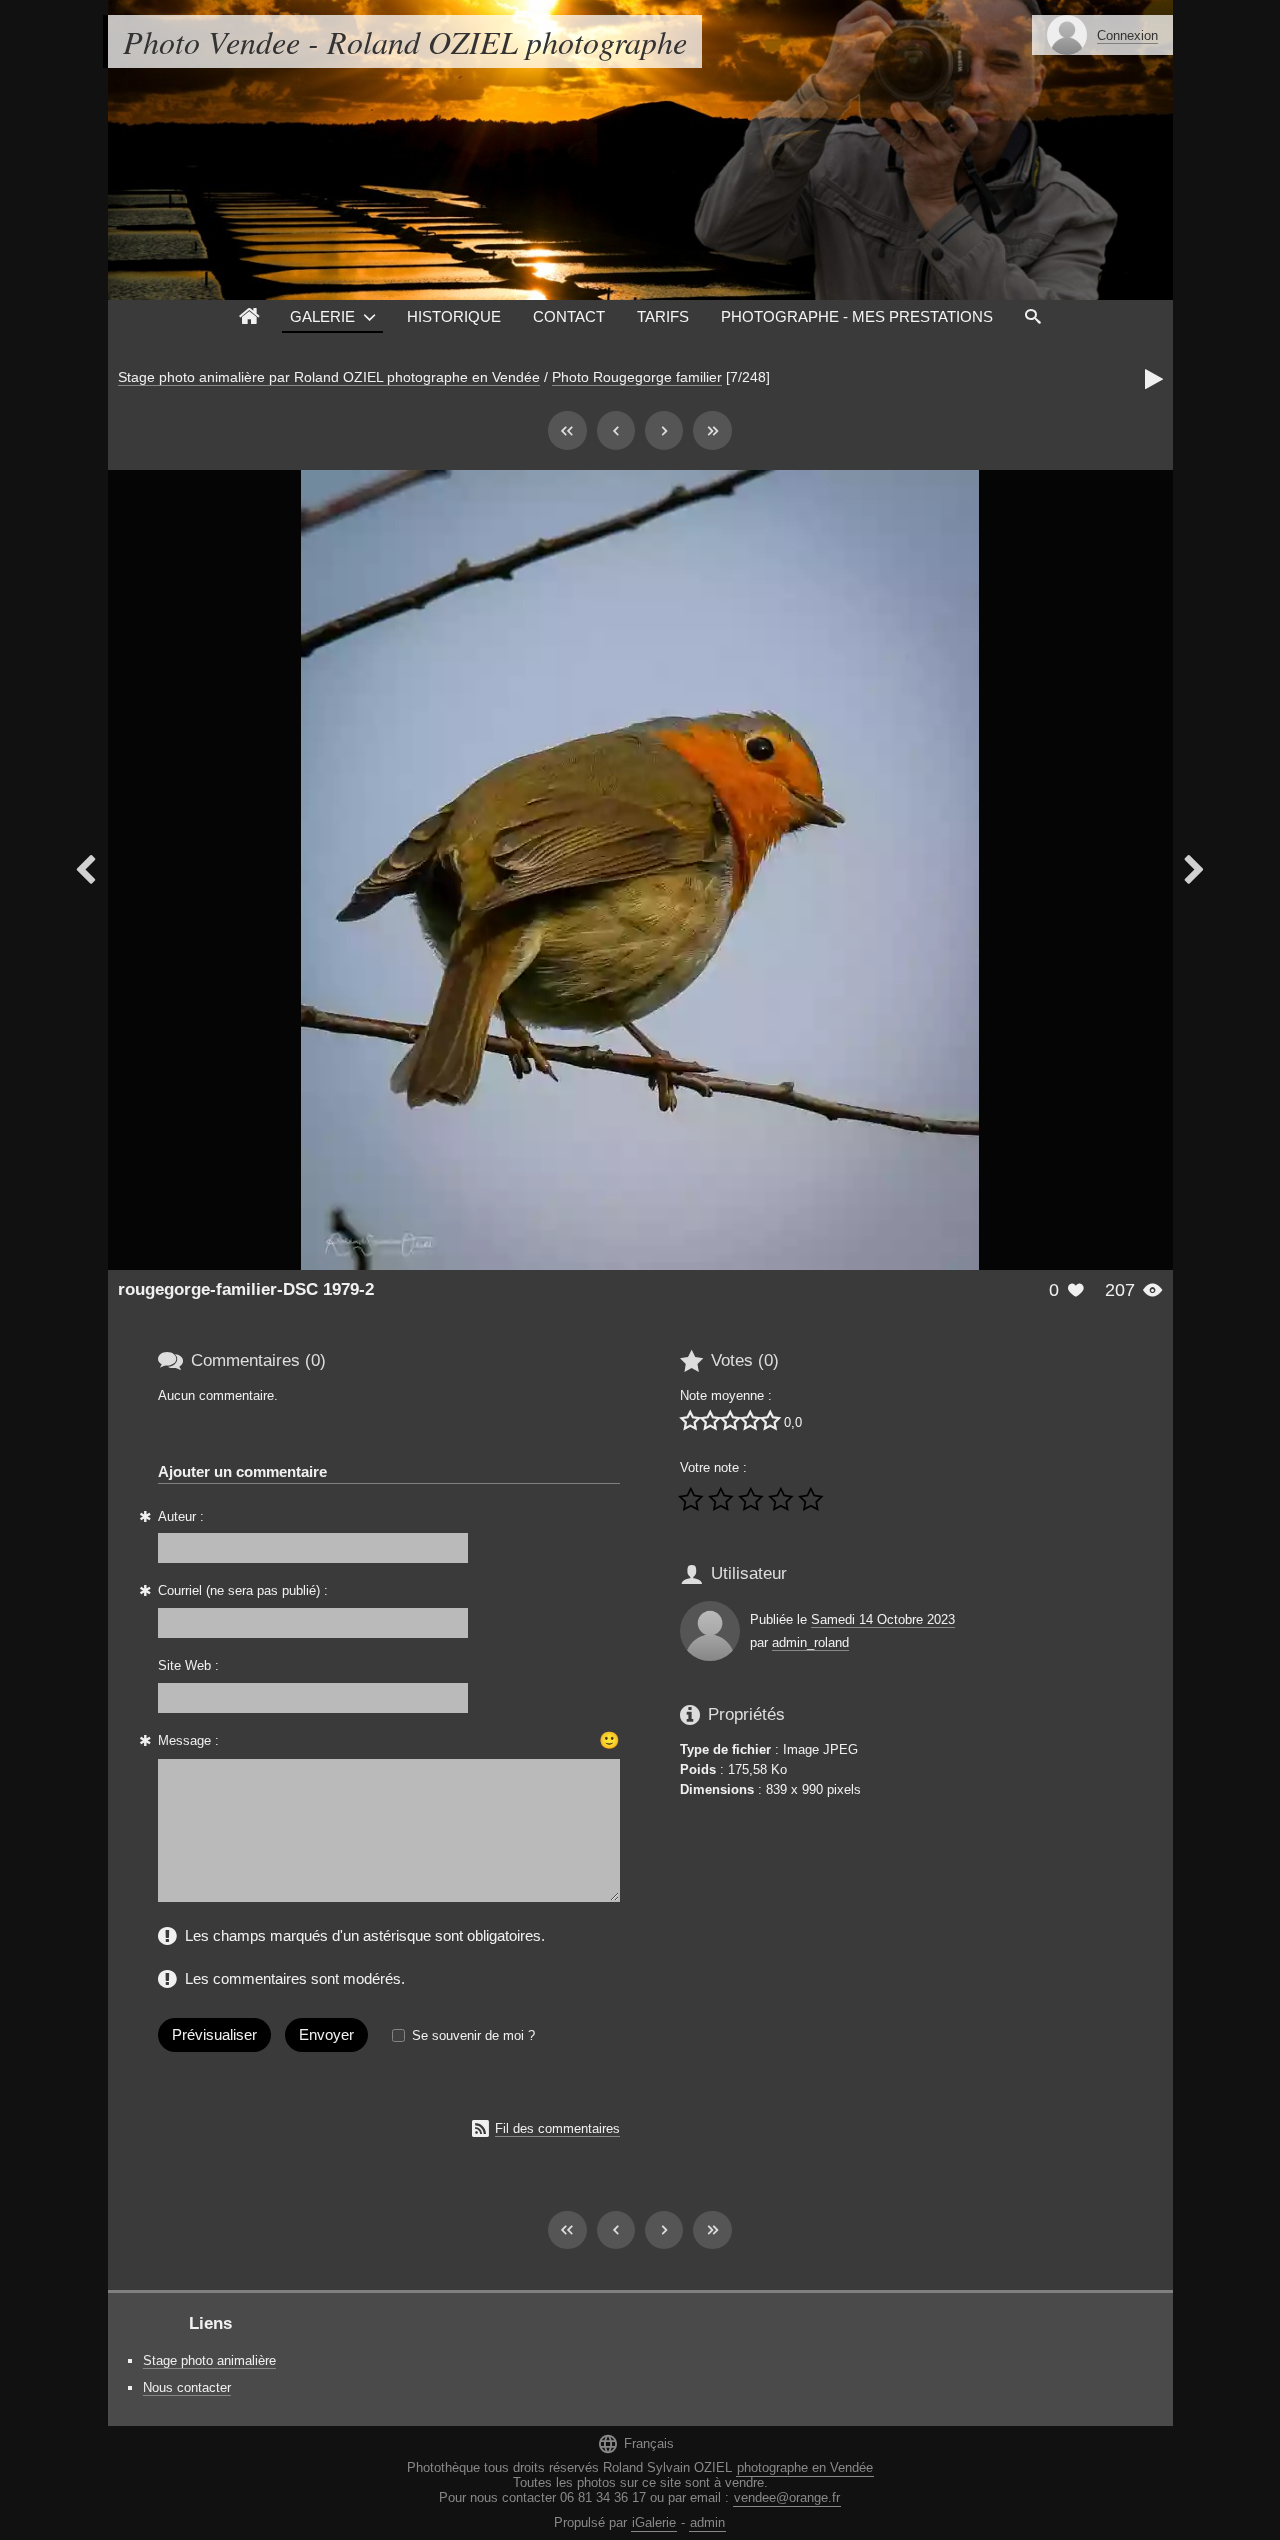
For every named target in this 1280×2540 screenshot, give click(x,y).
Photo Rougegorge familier (637, 377)
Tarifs (663, 316)
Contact (569, 316)
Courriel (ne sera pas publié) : (243, 1590)
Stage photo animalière (209, 2360)
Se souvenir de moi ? (473, 2035)
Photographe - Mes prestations (857, 316)
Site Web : (188, 1665)
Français (635, 2443)
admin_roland (810, 1642)
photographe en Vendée (805, 2467)
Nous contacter (187, 2387)
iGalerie (654, 2522)
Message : (188, 1740)
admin (707, 2522)
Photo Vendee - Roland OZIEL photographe (405, 41)
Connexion (1127, 35)
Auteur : (181, 1516)
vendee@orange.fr (787, 2497)
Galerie (322, 316)
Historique (454, 316)
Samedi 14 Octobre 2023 (883, 1619)
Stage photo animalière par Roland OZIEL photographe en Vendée (329, 377)
